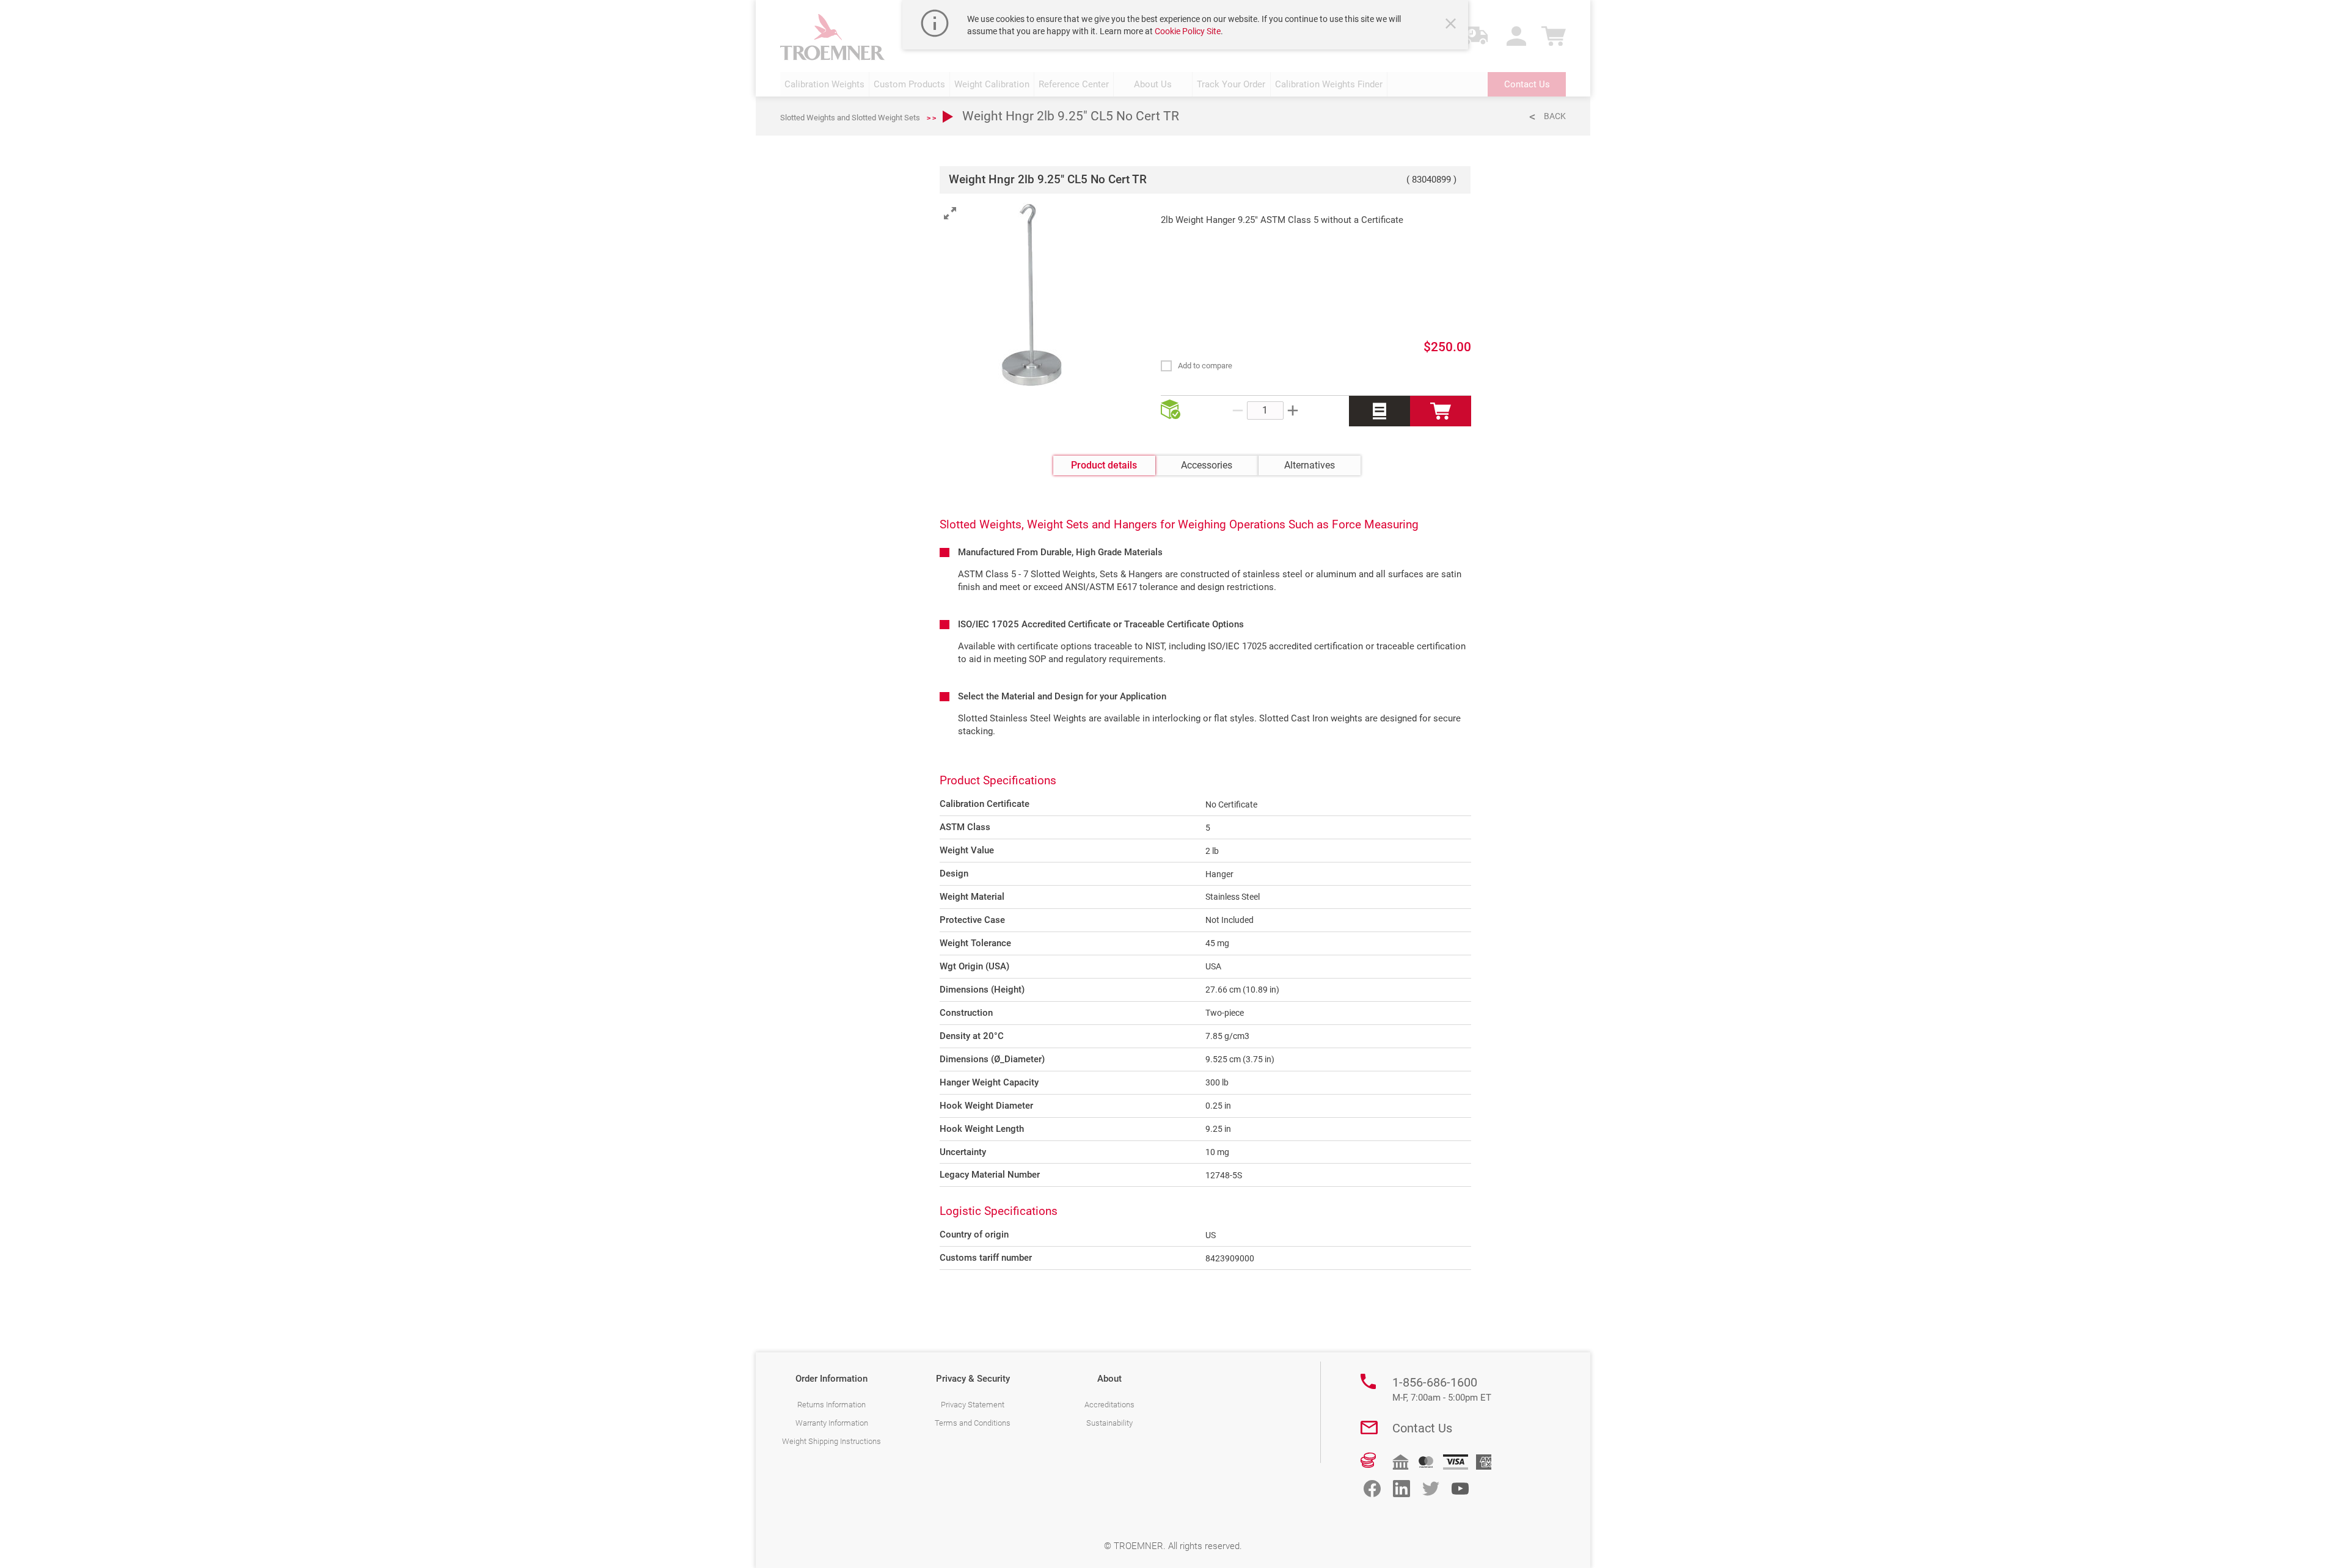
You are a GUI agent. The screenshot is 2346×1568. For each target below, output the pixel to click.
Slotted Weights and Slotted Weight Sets (850, 118)
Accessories (1207, 465)
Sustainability (1109, 1423)
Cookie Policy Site (1188, 31)
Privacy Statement (973, 1405)
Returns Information (831, 1405)
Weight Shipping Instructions (831, 1441)
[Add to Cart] (1441, 411)
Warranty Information (832, 1423)
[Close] (1452, 25)
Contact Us (1422, 1428)
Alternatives (1310, 465)
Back (1555, 116)
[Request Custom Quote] (1379, 411)
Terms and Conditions (973, 1423)
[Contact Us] (1369, 1428)
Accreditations (1109, 1405)
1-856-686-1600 (1442, 1389)
